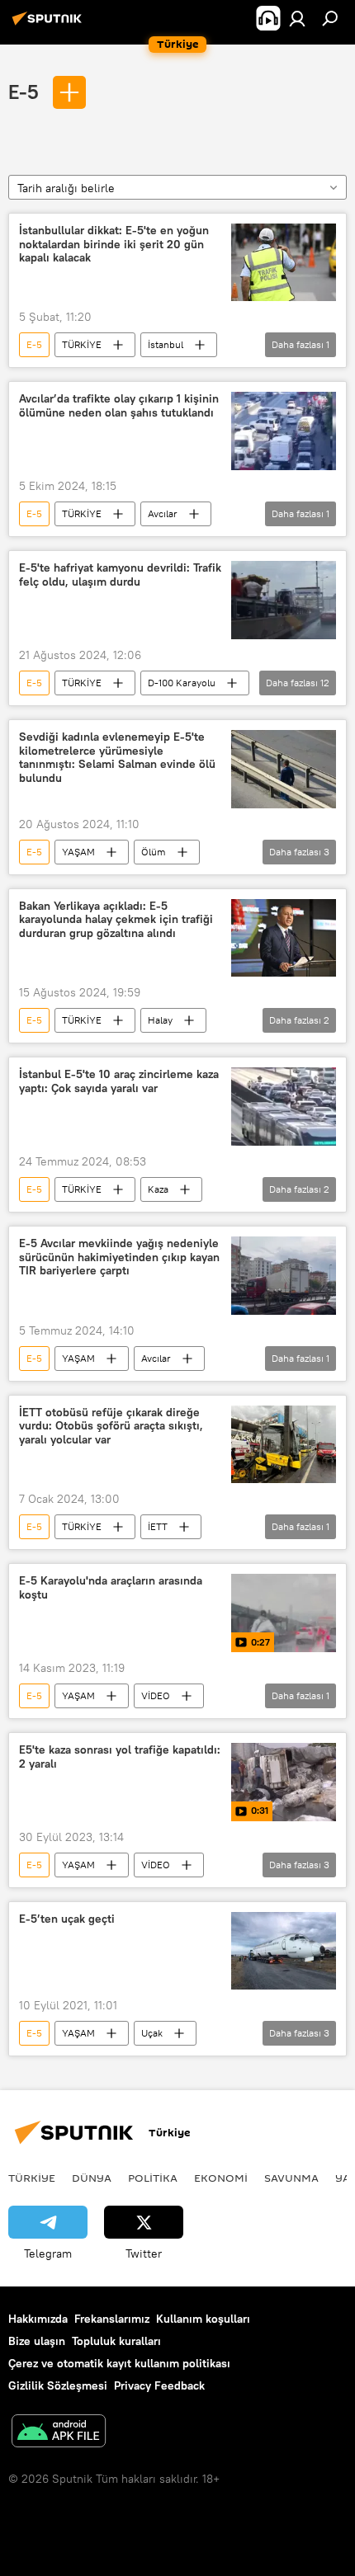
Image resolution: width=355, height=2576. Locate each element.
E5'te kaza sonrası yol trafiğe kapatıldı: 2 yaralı (120, 1757)
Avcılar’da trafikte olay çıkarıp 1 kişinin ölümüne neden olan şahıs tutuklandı (119, 406)
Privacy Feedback (159, 2385)
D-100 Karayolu (182, 683)
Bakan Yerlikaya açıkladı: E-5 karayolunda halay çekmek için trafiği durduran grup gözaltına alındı (116, 920)
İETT (158, 1526)
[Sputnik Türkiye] (50, 25)
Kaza (158, 1189)
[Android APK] (59, 2433)
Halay (160, 1020)
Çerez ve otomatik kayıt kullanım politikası (119, 2363)
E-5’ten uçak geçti (67, 1919)
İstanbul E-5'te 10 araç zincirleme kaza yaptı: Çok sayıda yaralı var (119, 1081)
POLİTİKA (153, 2178)
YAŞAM (78, 852)
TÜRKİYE (82, 344)
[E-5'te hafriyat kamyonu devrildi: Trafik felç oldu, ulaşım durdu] (284, 600)
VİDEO (156, 1695)
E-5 (26, 92)
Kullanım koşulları (203, 2319)
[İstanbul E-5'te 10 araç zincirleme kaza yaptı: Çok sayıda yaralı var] (284, 1107)
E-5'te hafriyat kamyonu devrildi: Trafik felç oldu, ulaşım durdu (120, 575)
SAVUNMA (291, 2178)
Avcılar (163, 513)
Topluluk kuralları (116, 2341)
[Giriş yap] (297, 18)
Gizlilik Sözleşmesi (58, 2385)
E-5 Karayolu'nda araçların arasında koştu (111, 1588)
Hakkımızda (38, 2319)
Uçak (152, 2033)
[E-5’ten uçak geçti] (284, 1951)
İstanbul (166, 344)
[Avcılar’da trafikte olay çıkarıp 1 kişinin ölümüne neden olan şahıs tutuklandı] (284, 431)
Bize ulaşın (37, 2341)
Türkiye (32, 2178)
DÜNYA (92, 2178)
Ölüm (154, 852)
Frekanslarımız (112, 2319)
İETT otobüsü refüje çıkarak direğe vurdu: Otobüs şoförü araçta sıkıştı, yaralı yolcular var (111, 1427)
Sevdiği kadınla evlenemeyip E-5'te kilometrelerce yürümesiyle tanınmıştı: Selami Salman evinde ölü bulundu (117, 758)
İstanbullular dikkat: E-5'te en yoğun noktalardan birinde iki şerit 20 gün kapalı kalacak (114, 245)
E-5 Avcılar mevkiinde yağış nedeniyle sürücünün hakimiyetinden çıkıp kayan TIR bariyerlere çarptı (119, 1257)
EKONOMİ (221, 2178)
